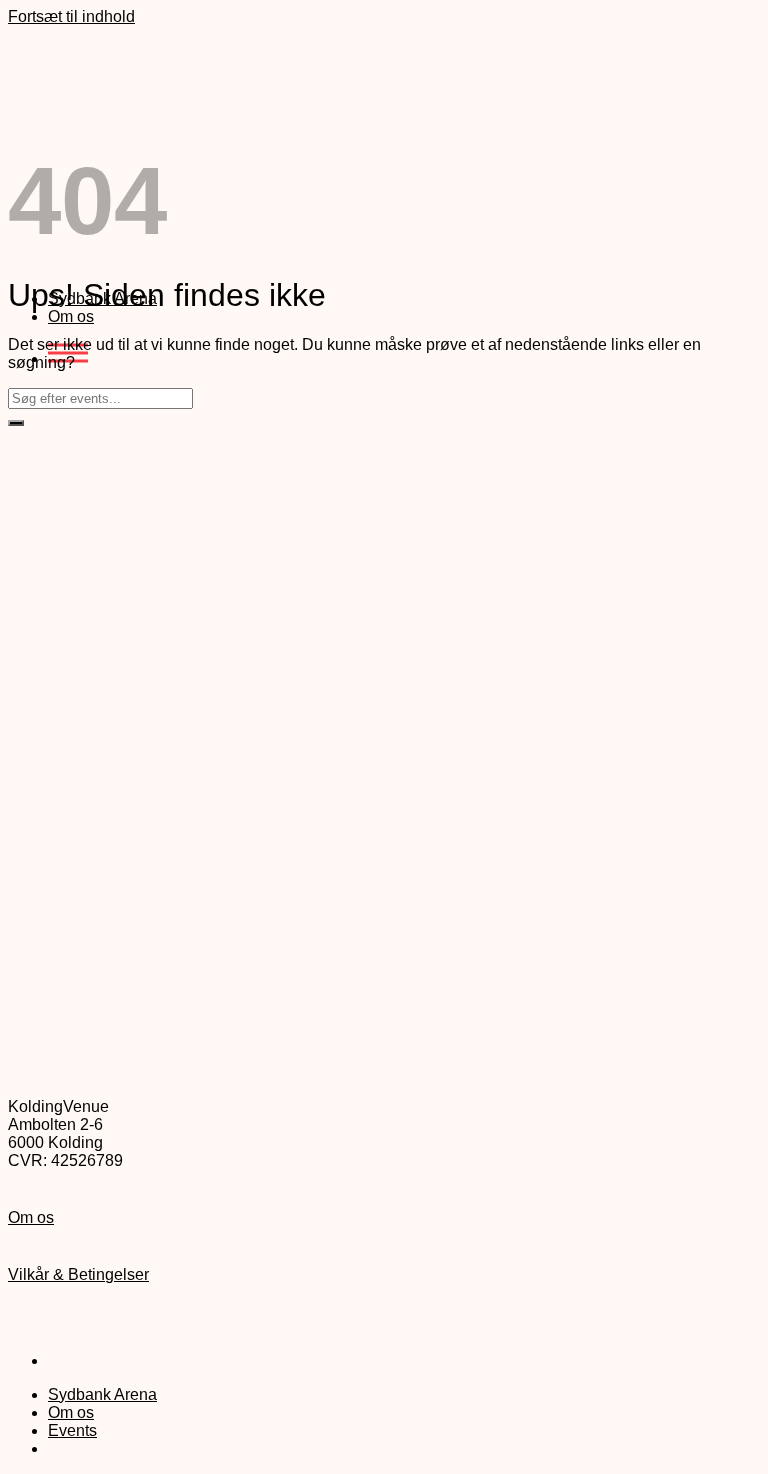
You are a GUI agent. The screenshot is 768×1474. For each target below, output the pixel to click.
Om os (71, 316)
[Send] (16, 423)
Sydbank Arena (102, 1394)
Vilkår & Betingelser (78, 1274)
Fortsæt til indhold (71, 16)
